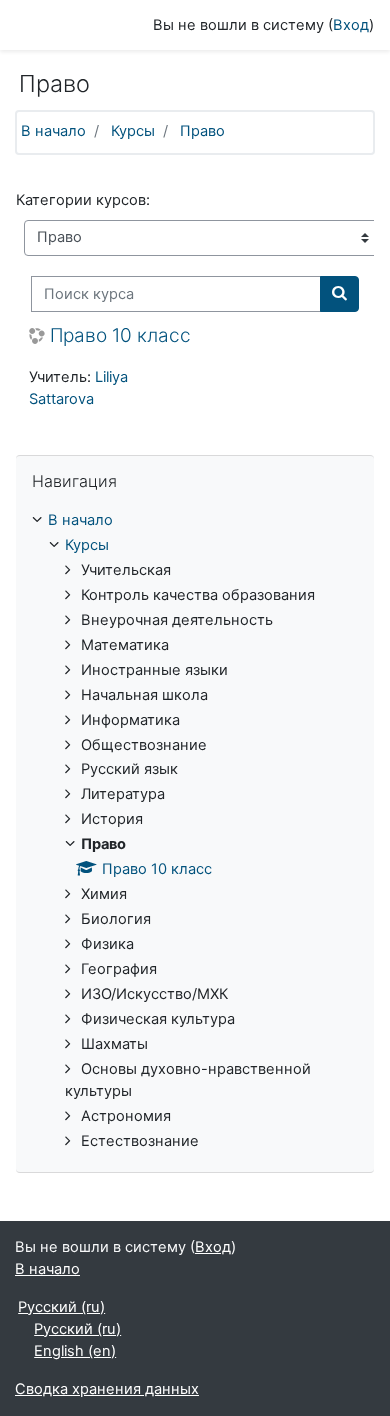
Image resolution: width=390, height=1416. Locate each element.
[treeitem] (195, 521)
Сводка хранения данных (107, 1389)
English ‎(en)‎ (75, 1351)
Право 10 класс (120, 336)
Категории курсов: (83, 200)
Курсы (133, 131)
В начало (53, 131)
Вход (351, 25)
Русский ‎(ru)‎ (61, 1307)
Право (202, 131)
